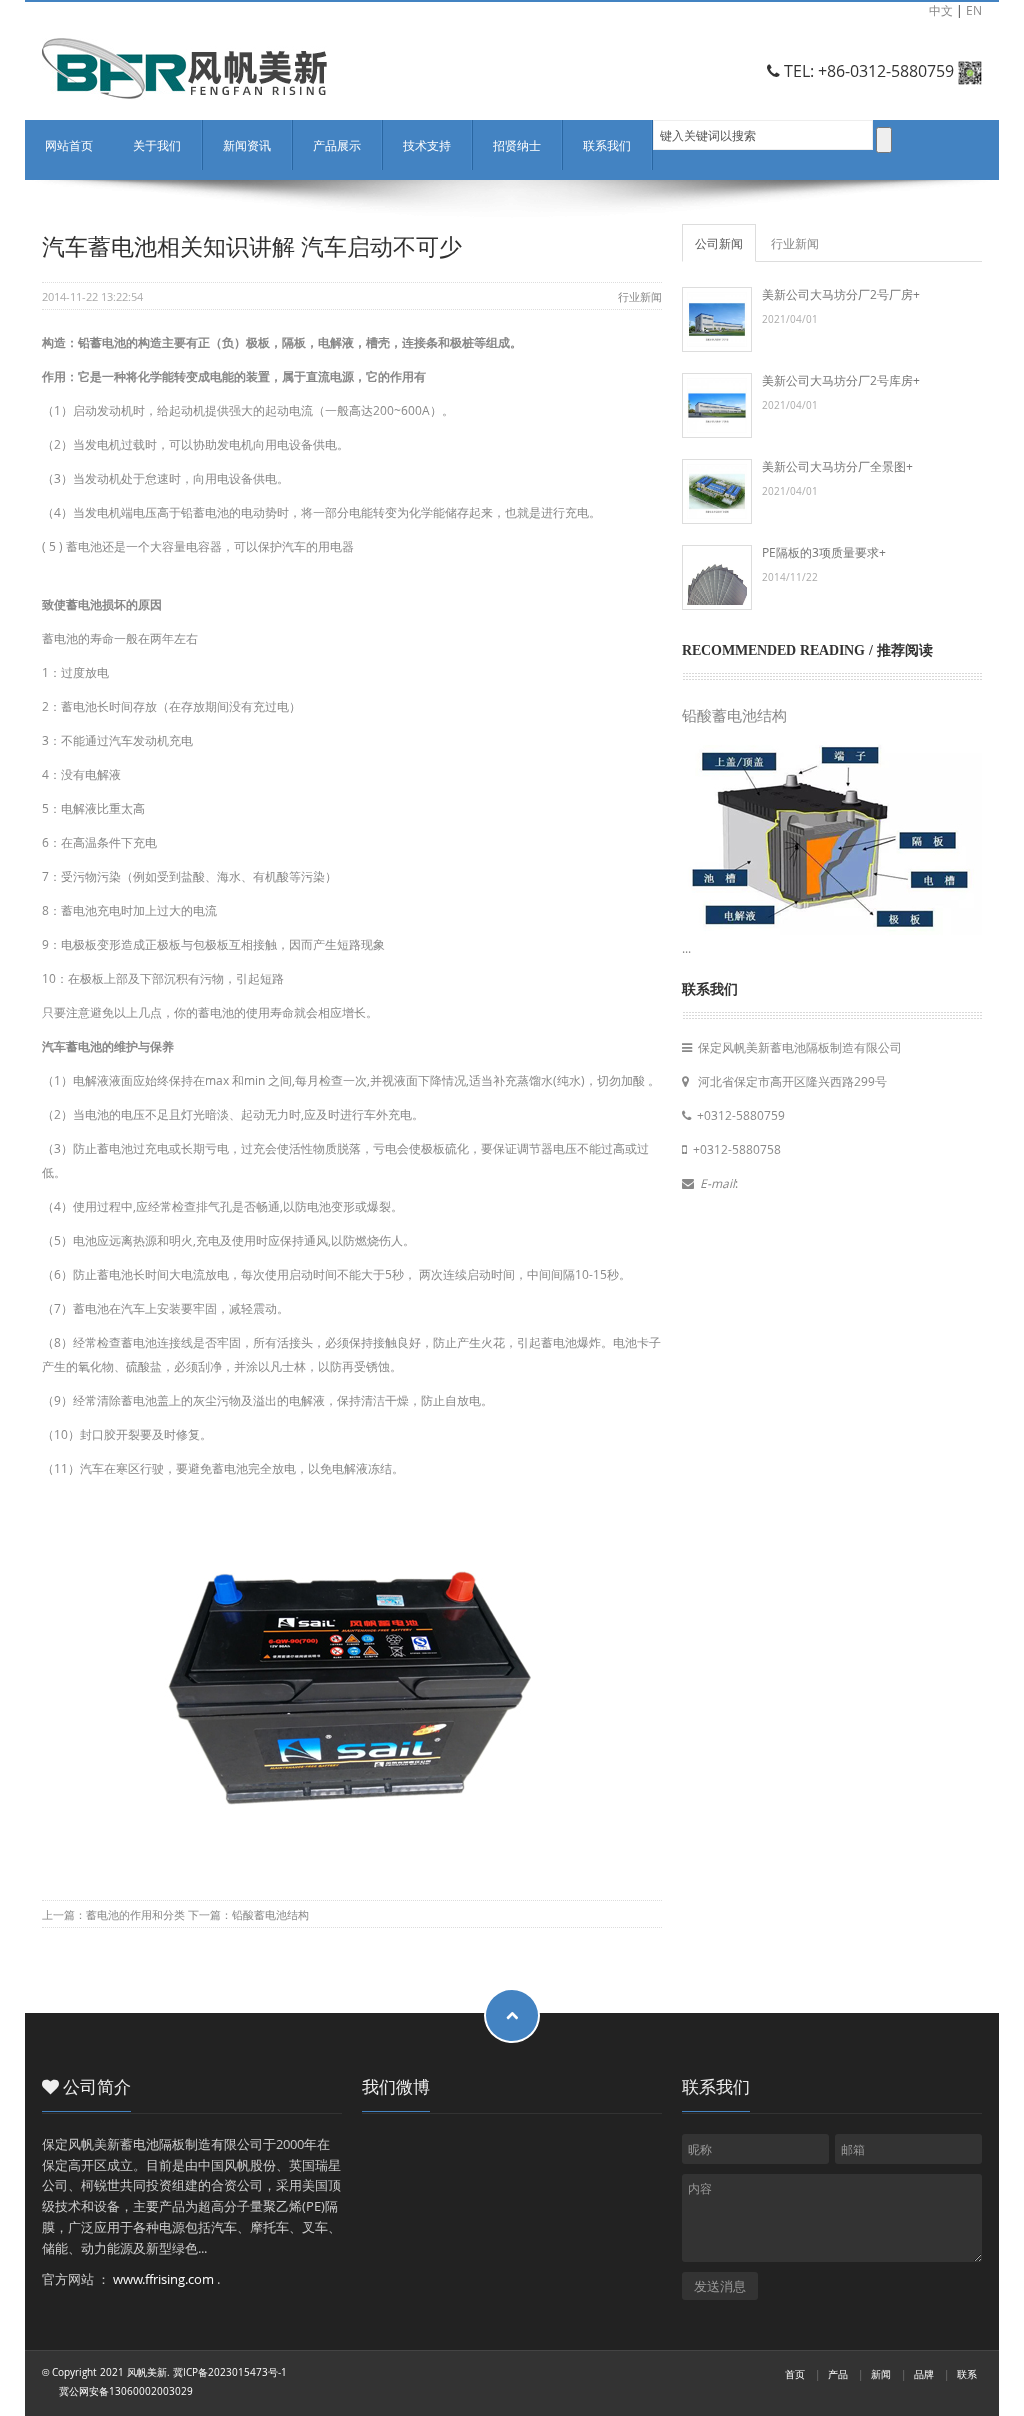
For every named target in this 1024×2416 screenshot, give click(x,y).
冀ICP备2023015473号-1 (230, 2372)
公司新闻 (719, 243)
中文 (941, 10)
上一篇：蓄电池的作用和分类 (115, 1914)
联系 (967, 2374)
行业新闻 (640, 296)
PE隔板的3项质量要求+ (824, 552)
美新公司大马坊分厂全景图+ (837, 466)
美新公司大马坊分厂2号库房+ (841, 380)
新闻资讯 (247, 145)
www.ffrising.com (163, 2279)
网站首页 (69, 145)
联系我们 (607, 145)
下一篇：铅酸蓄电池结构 (248, 1914)
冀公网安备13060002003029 (126, 2391)
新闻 (881, 2374)
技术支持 (427, 145)
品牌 (924, 2374)
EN (974, 10)
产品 (838, 2374)
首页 (795, 2374)
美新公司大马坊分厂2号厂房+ (841, 294)
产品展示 (337, 145)
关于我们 (157, 145)
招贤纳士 (517, 145)
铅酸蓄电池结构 (734, 716)
